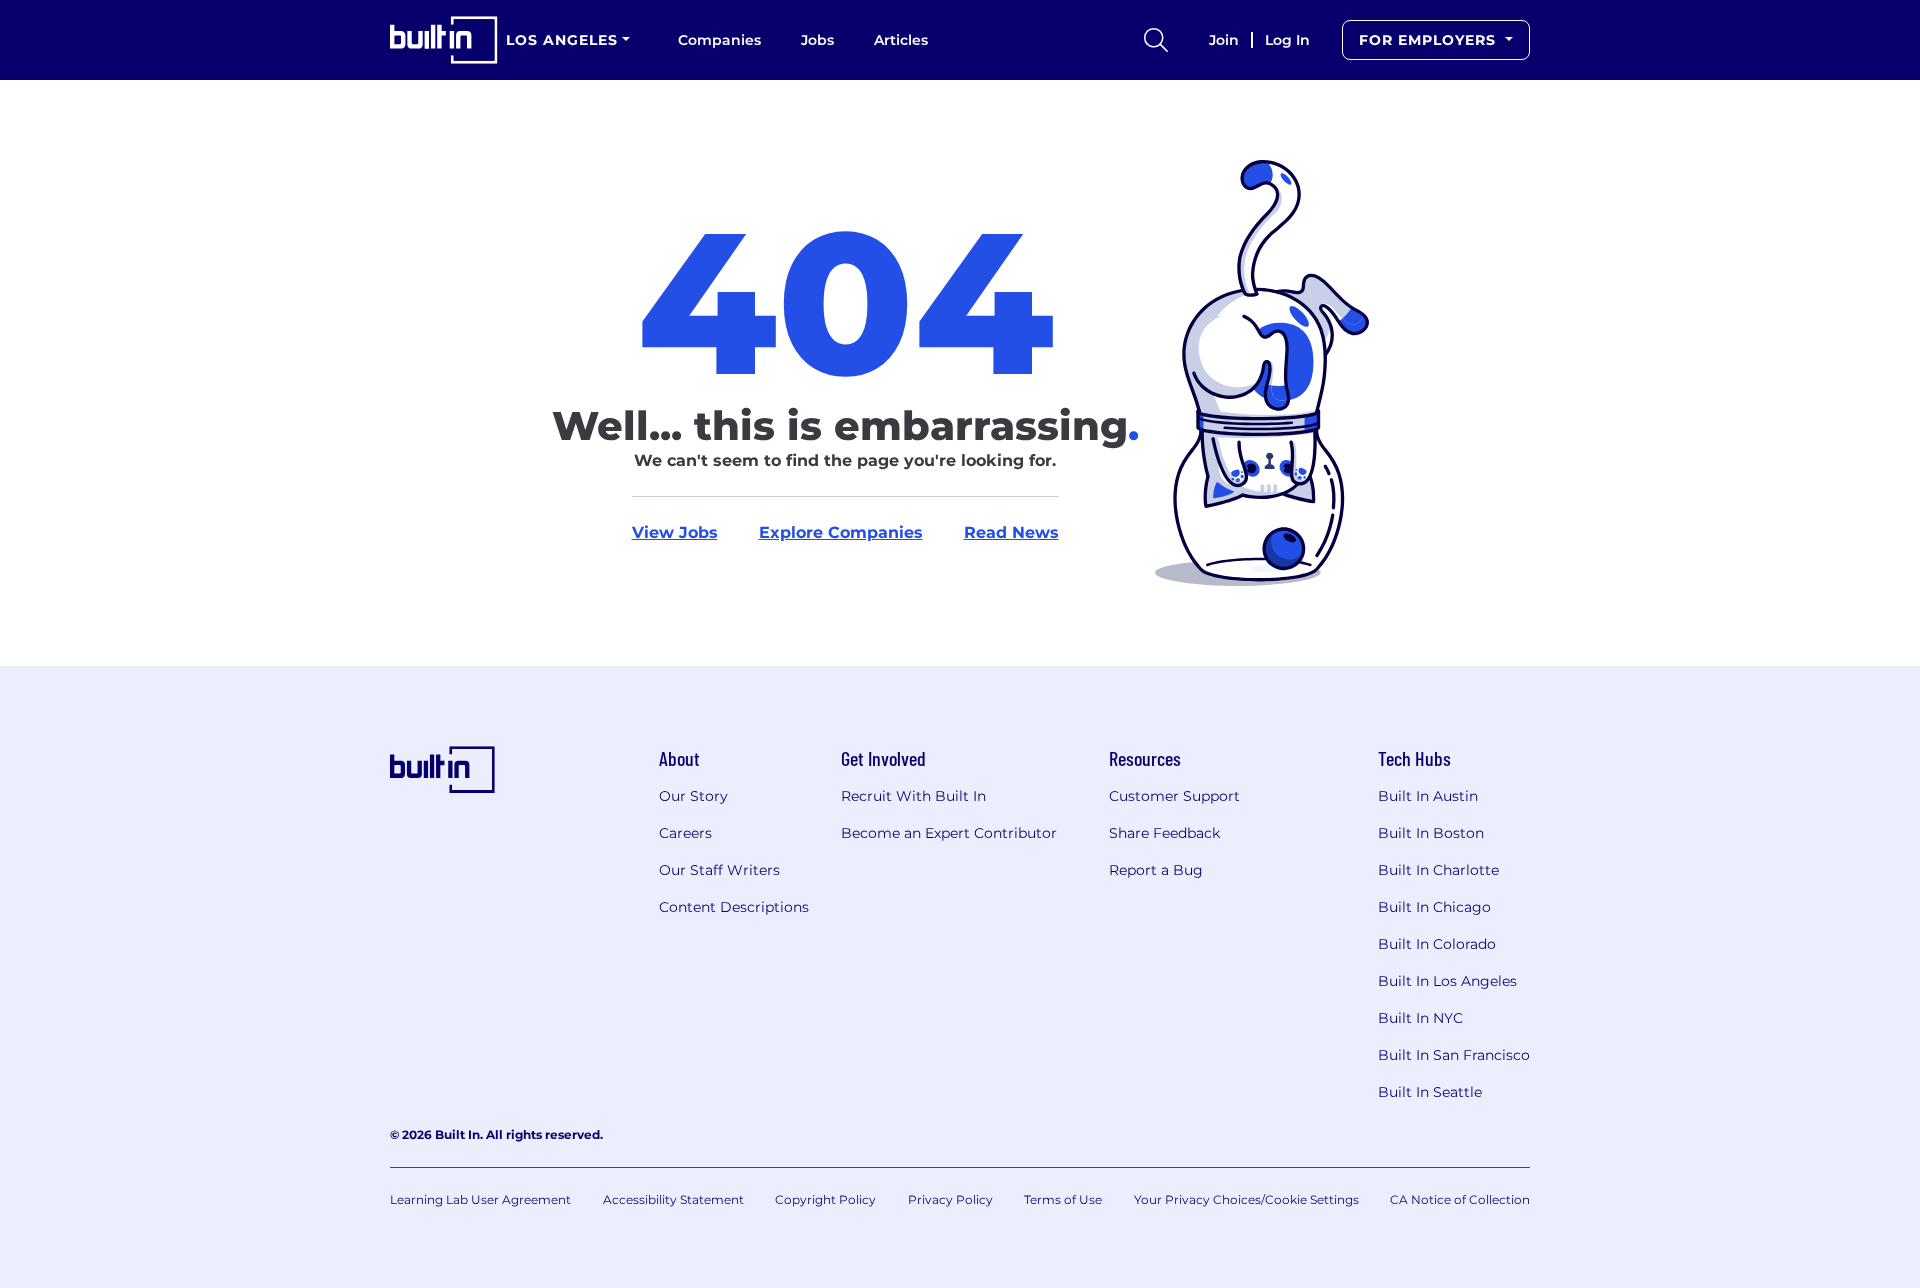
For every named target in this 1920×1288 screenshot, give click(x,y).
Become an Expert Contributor (949, 833)
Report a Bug (1156, 870)
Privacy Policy (950, 1199)
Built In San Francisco (1454, 1055)
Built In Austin (1428, 796)
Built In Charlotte (1438, 870)
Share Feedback (1164, 833)
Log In (1287, 40)
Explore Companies (841, 532)
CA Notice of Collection (1460, 1199)
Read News (1011, 532)
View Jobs (675, 532)
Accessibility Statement (673, 1199)
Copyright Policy (825, 1199)
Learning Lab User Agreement (480, 1199)
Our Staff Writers (719, 870)
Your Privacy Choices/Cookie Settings (1246, 1199)
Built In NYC (1420, 1018)
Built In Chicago (1434, 907)
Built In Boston (1431, 833)
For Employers (1430, 40)
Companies (719, 40)
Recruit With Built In (913, 796)
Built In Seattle (1430, 1092)
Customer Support (1174, 796)
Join (1224, 40)
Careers (685, 833)
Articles (901, 40)
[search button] (1156, 40)
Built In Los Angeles (1447, 981)
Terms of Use (1063, 1199)
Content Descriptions (734, 907)
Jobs (817, 40)
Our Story (693, 796)
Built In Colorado (1437, 944)
